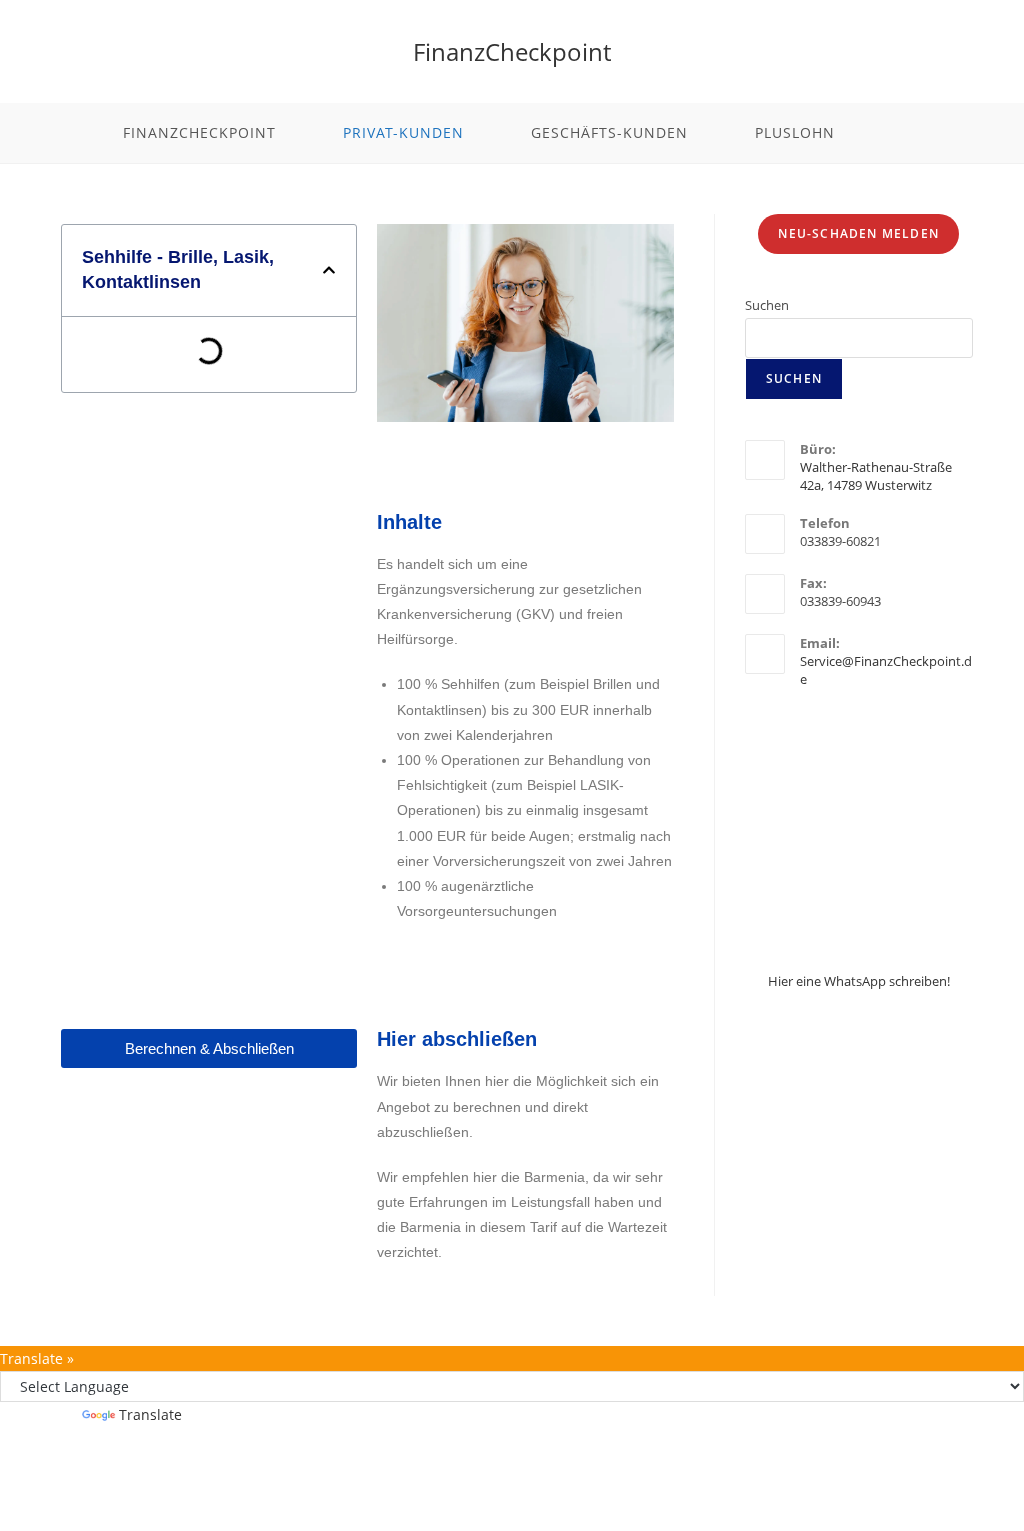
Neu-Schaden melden (858, 233)
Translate (150, 1414)
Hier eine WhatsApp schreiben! (859, 981)
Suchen (767, 305)
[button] (329, 270)
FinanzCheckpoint (512, 51)
